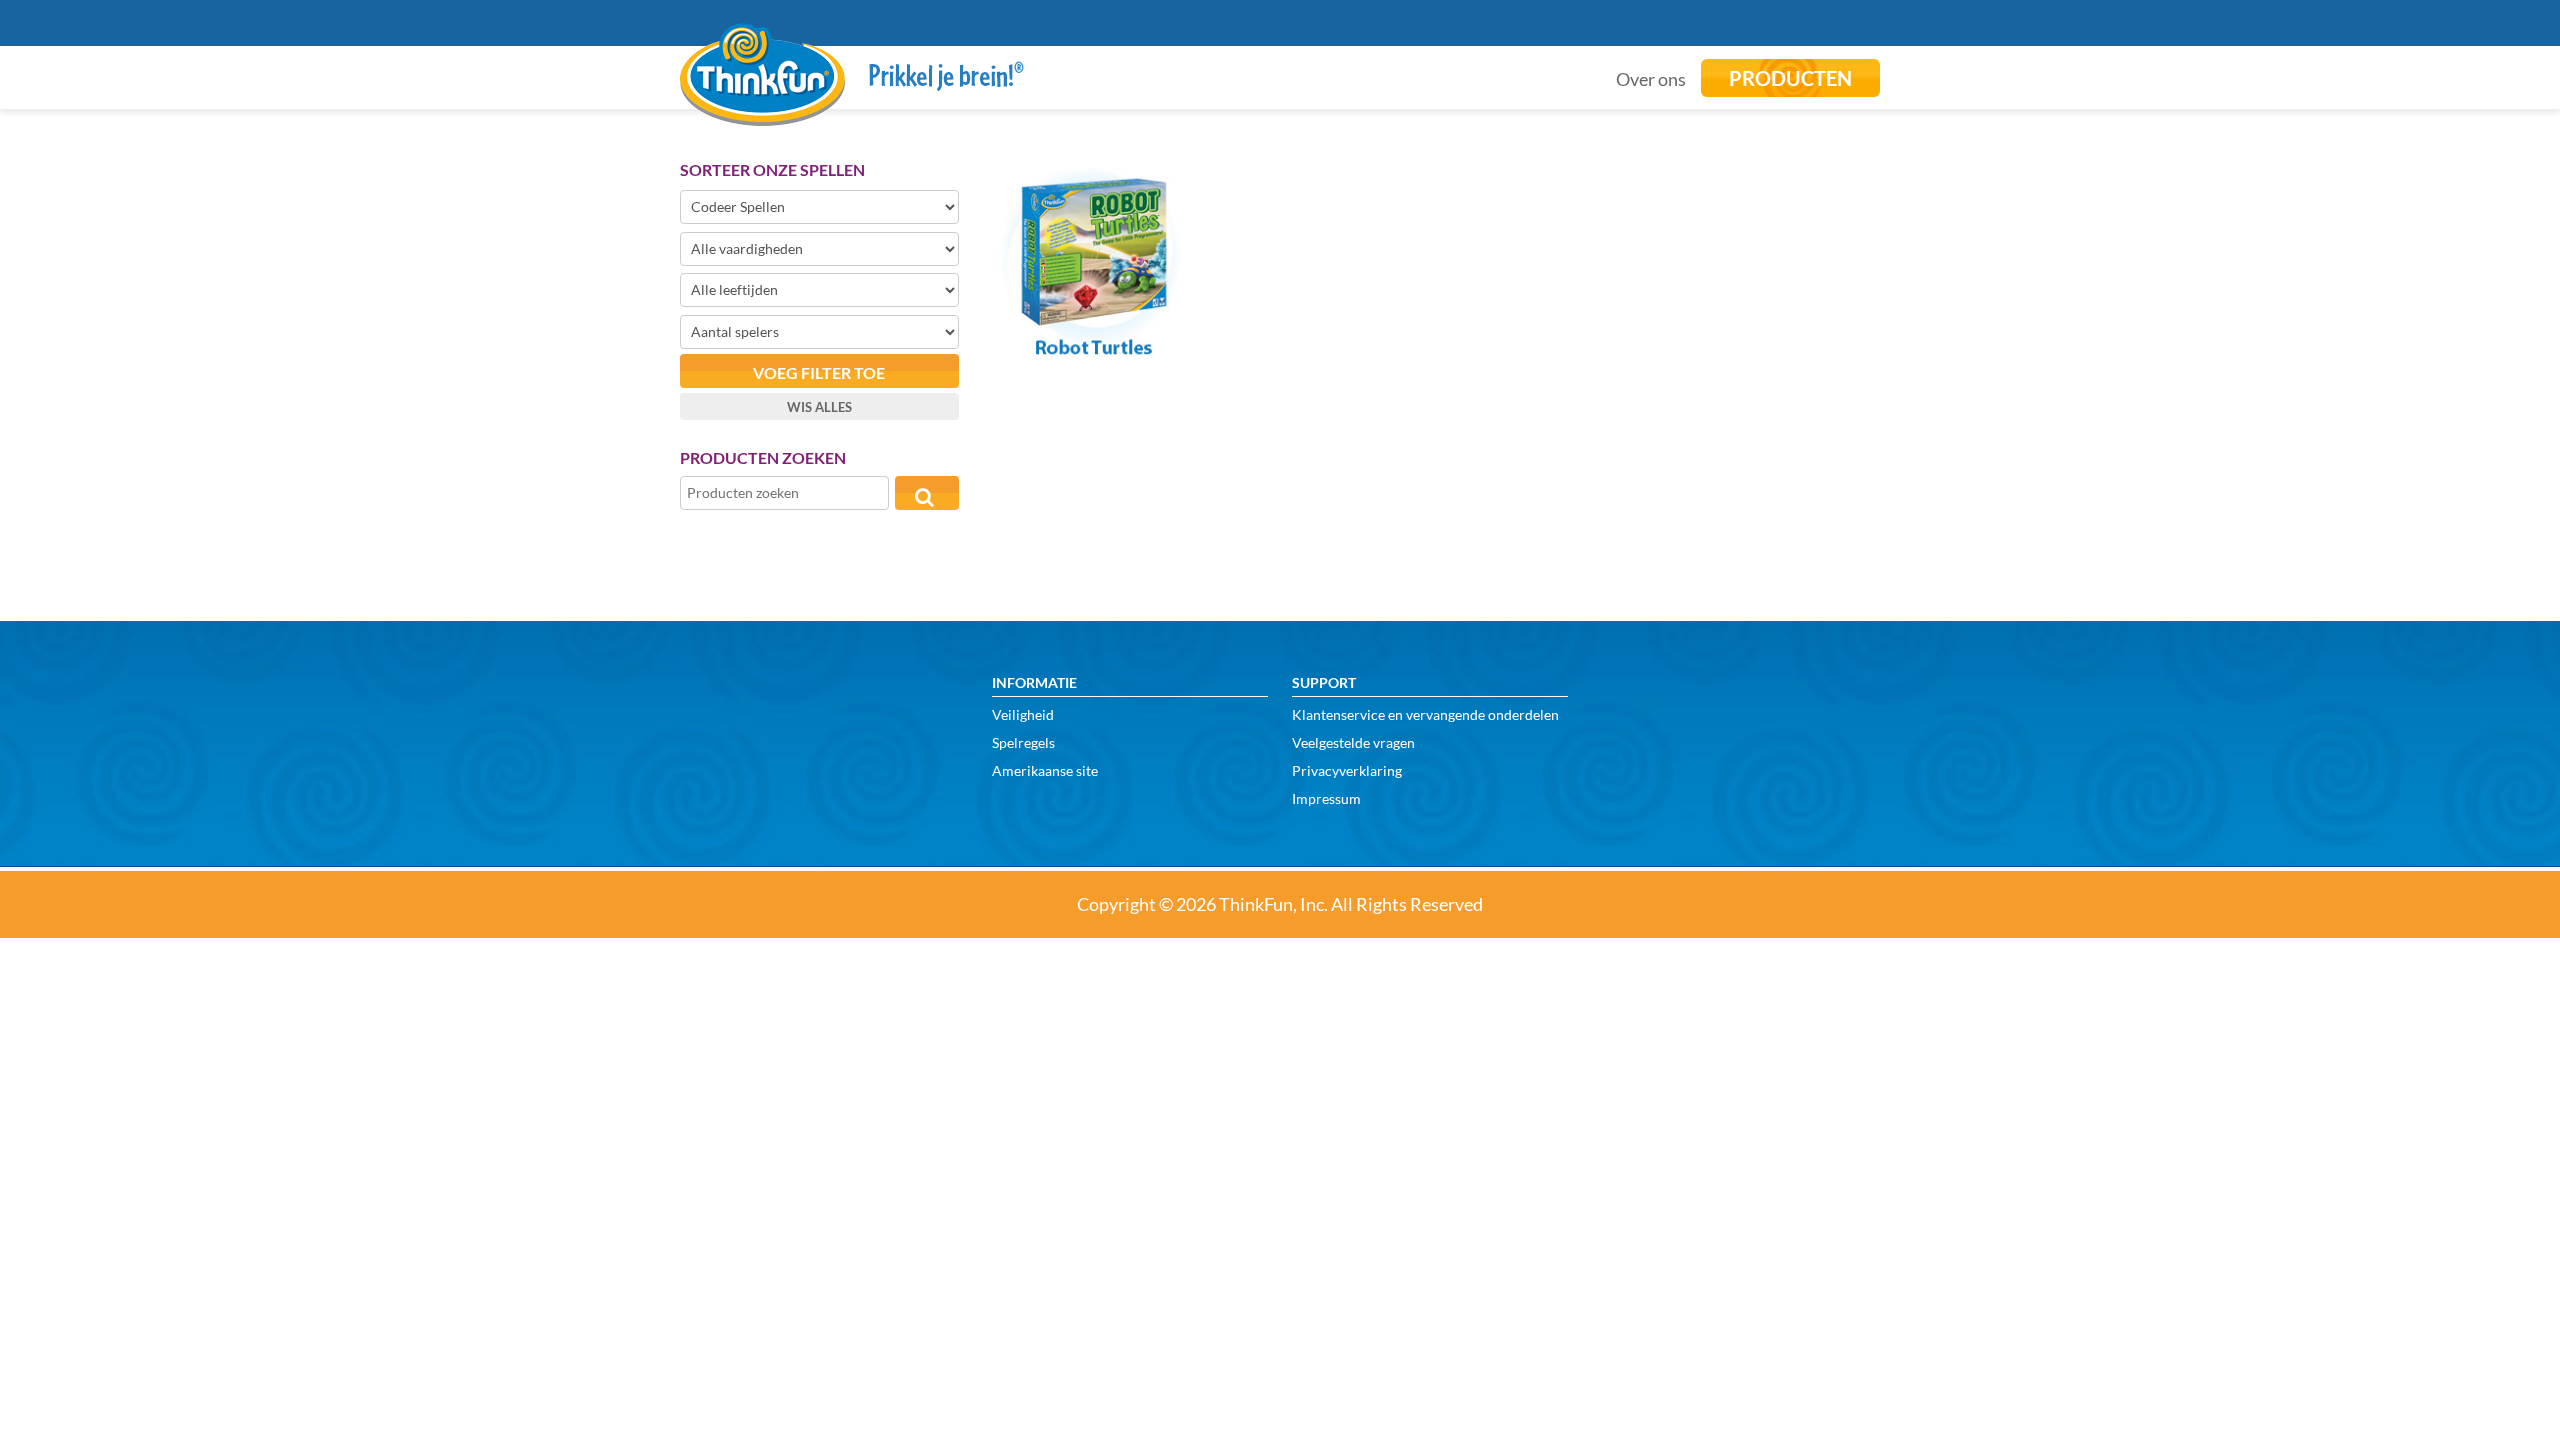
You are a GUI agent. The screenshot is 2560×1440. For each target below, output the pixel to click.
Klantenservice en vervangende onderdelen (1425, 714)
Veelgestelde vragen (1353, 742)
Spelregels (1023, 742)
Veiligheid (1023, 714)
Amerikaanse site (1045, 770)
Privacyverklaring (1347, 770)
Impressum (1326, 798)
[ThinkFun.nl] (762, 112)
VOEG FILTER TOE (819, 372)
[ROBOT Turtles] (1092, 353)
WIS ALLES (819, 407)
